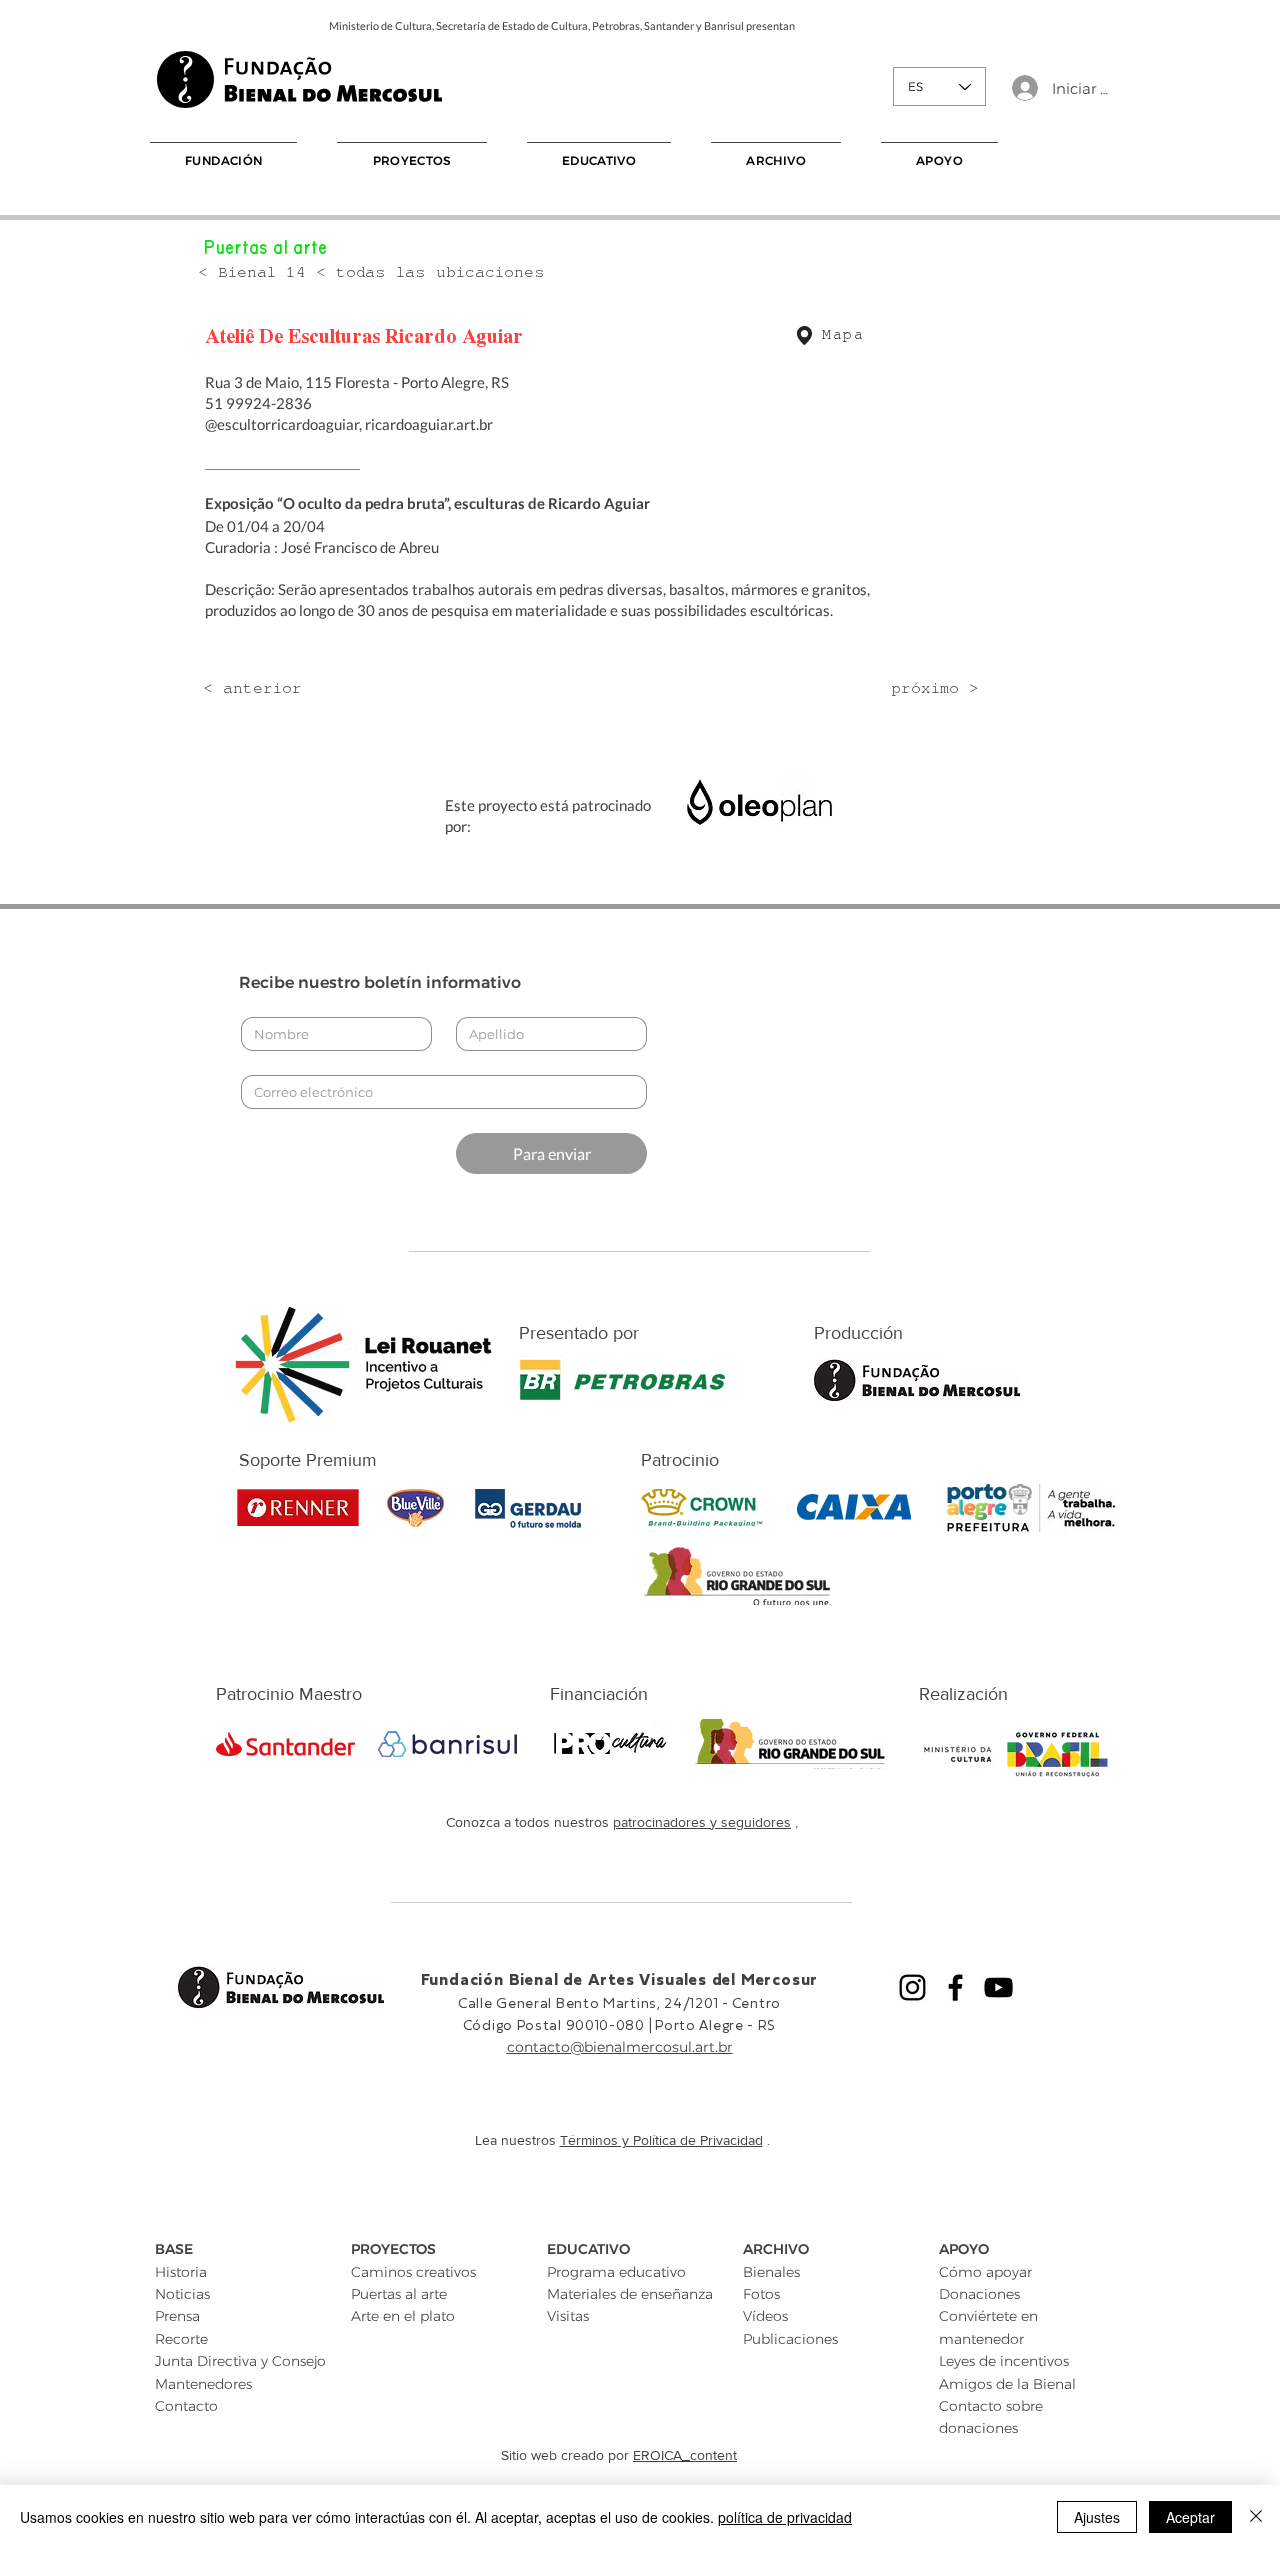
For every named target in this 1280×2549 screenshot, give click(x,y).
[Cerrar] (1256, 2517)
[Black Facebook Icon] (955, 1987)
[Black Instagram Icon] (912, 1987)
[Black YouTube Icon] (998, 1987)
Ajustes (1097, 2517)
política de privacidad (785, 2517)
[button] (223, 160)
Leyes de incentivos (1004, 2361)
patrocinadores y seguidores (702, 1822)
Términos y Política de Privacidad (661, 2140)
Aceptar (1190, 2517)
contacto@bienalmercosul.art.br (620, 2047)
